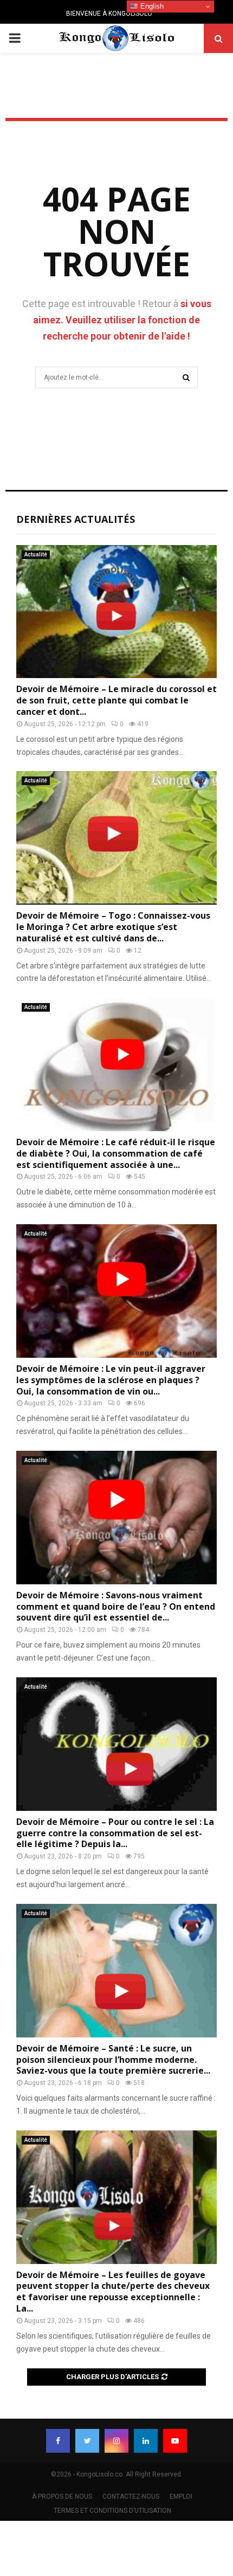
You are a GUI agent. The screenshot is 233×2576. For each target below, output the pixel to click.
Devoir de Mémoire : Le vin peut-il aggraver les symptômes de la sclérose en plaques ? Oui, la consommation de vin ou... (111, 1380)
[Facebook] (58, 2441)
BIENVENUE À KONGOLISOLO (109, 14)
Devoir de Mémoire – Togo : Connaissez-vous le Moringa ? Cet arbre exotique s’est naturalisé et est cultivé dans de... (113, 927)
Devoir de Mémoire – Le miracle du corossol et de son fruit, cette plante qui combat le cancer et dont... (116, 700)
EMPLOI (181, 2497)
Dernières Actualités (76, 519)
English (151, 6)
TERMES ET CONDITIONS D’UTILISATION (112, 2511)
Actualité (36, 555)
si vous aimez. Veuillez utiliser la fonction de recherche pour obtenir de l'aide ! (122, 320)
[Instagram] (116, 2441)
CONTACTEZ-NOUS (131, 2497)
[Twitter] (87, 2441)
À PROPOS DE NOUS (62, 2497)
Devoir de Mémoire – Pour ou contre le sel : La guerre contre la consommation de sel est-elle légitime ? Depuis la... (115, 1833)
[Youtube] (175, 2441)
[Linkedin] (146, 2441)
